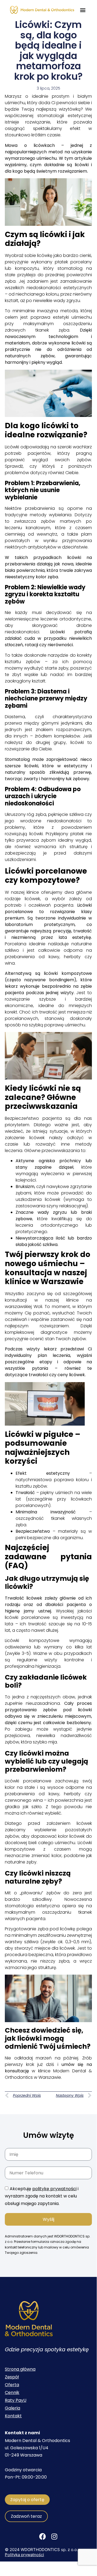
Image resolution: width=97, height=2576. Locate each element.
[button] (83, 10)
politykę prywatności (54, 2189)
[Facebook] (42, 2537)
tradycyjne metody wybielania (38, 515)
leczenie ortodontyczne (66, 619)
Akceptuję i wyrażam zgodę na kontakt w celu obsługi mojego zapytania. (42, 2196)
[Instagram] (54, 2537)
